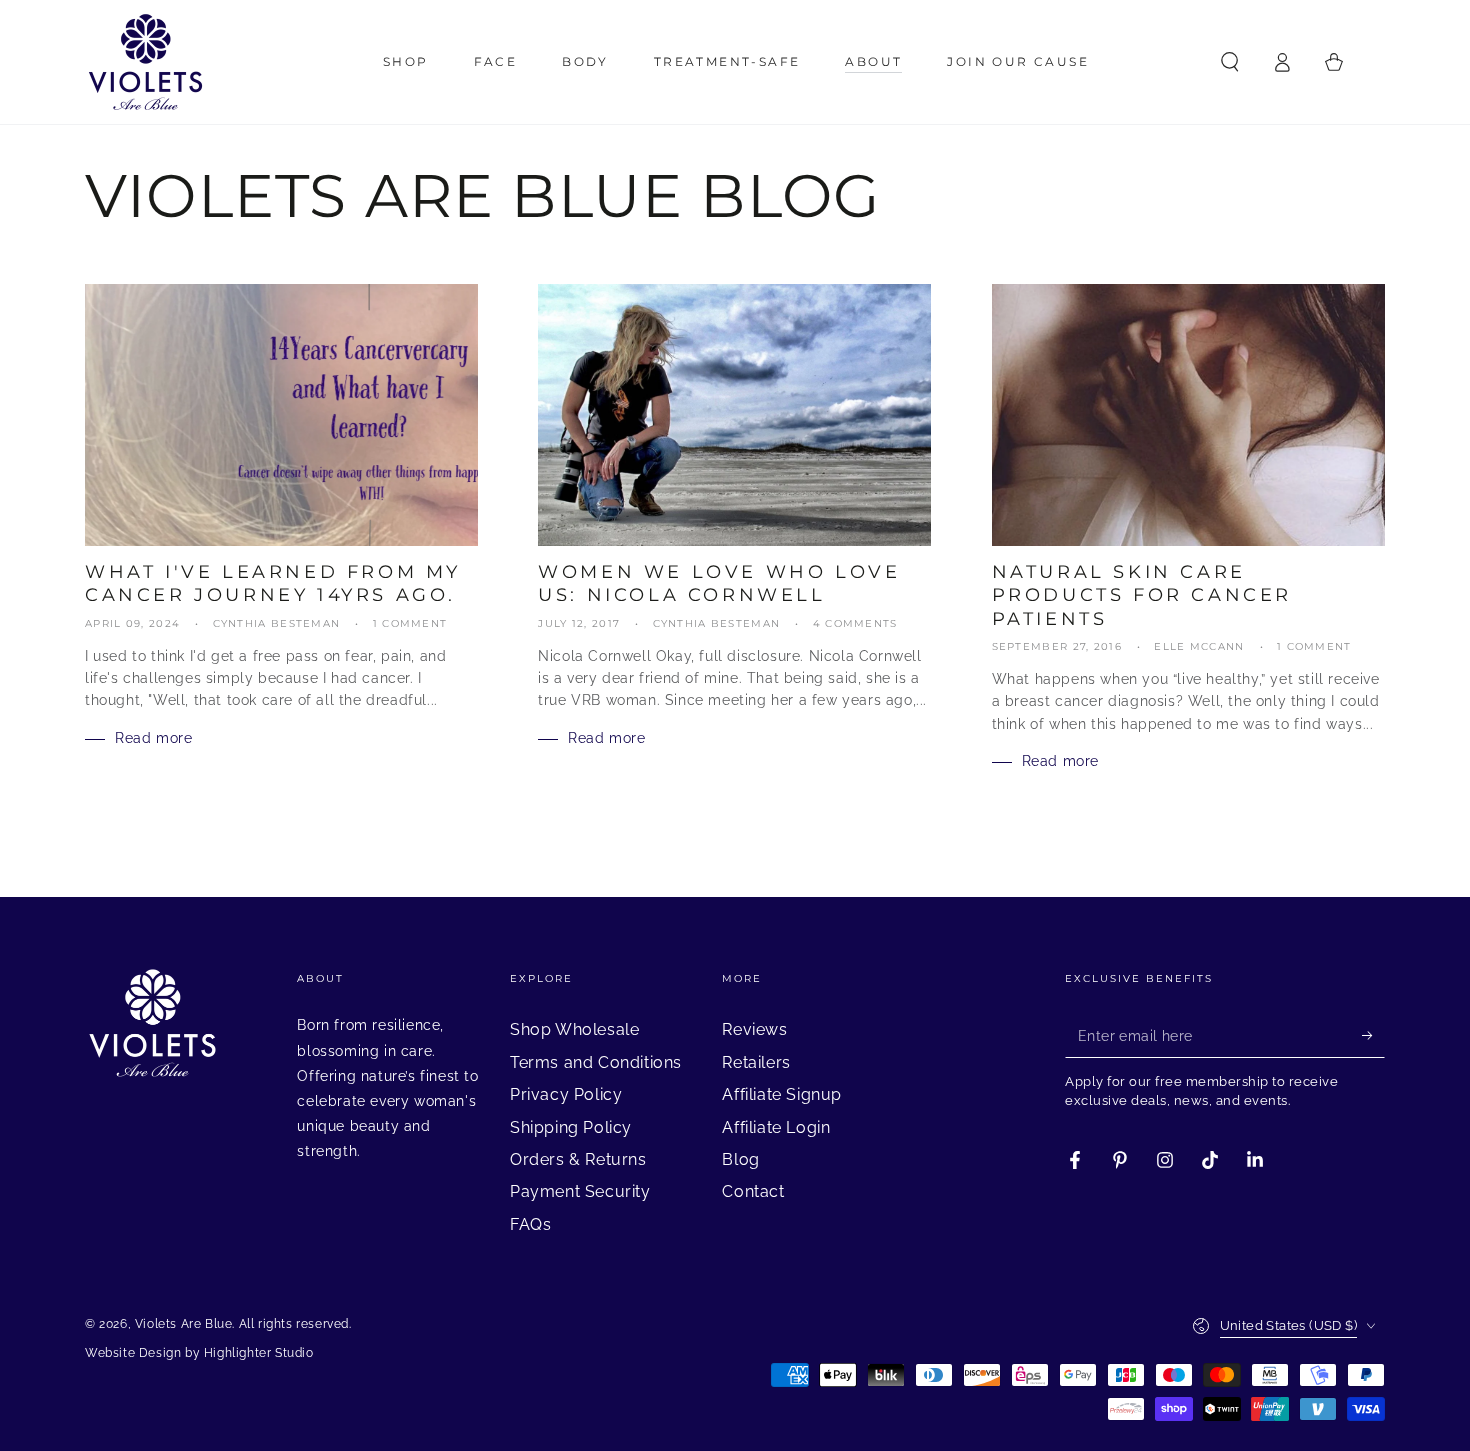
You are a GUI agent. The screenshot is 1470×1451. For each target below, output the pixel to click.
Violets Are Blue (184, 1324)
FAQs (530, 1224)
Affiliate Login (776, 1127)
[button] (1230, 62)
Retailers (756, 1062)
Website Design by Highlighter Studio (199, 1353)
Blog (740, 1159)
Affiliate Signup (782, 1094)
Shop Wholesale (574, 1029)
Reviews (754, 1029)
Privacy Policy (566, 1094)
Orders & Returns (578, 1159)
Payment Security (580, 1191)
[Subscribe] (1373, 1035)
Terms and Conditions (596, 1062)
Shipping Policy (571, 1127)
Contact (753, 1191)
